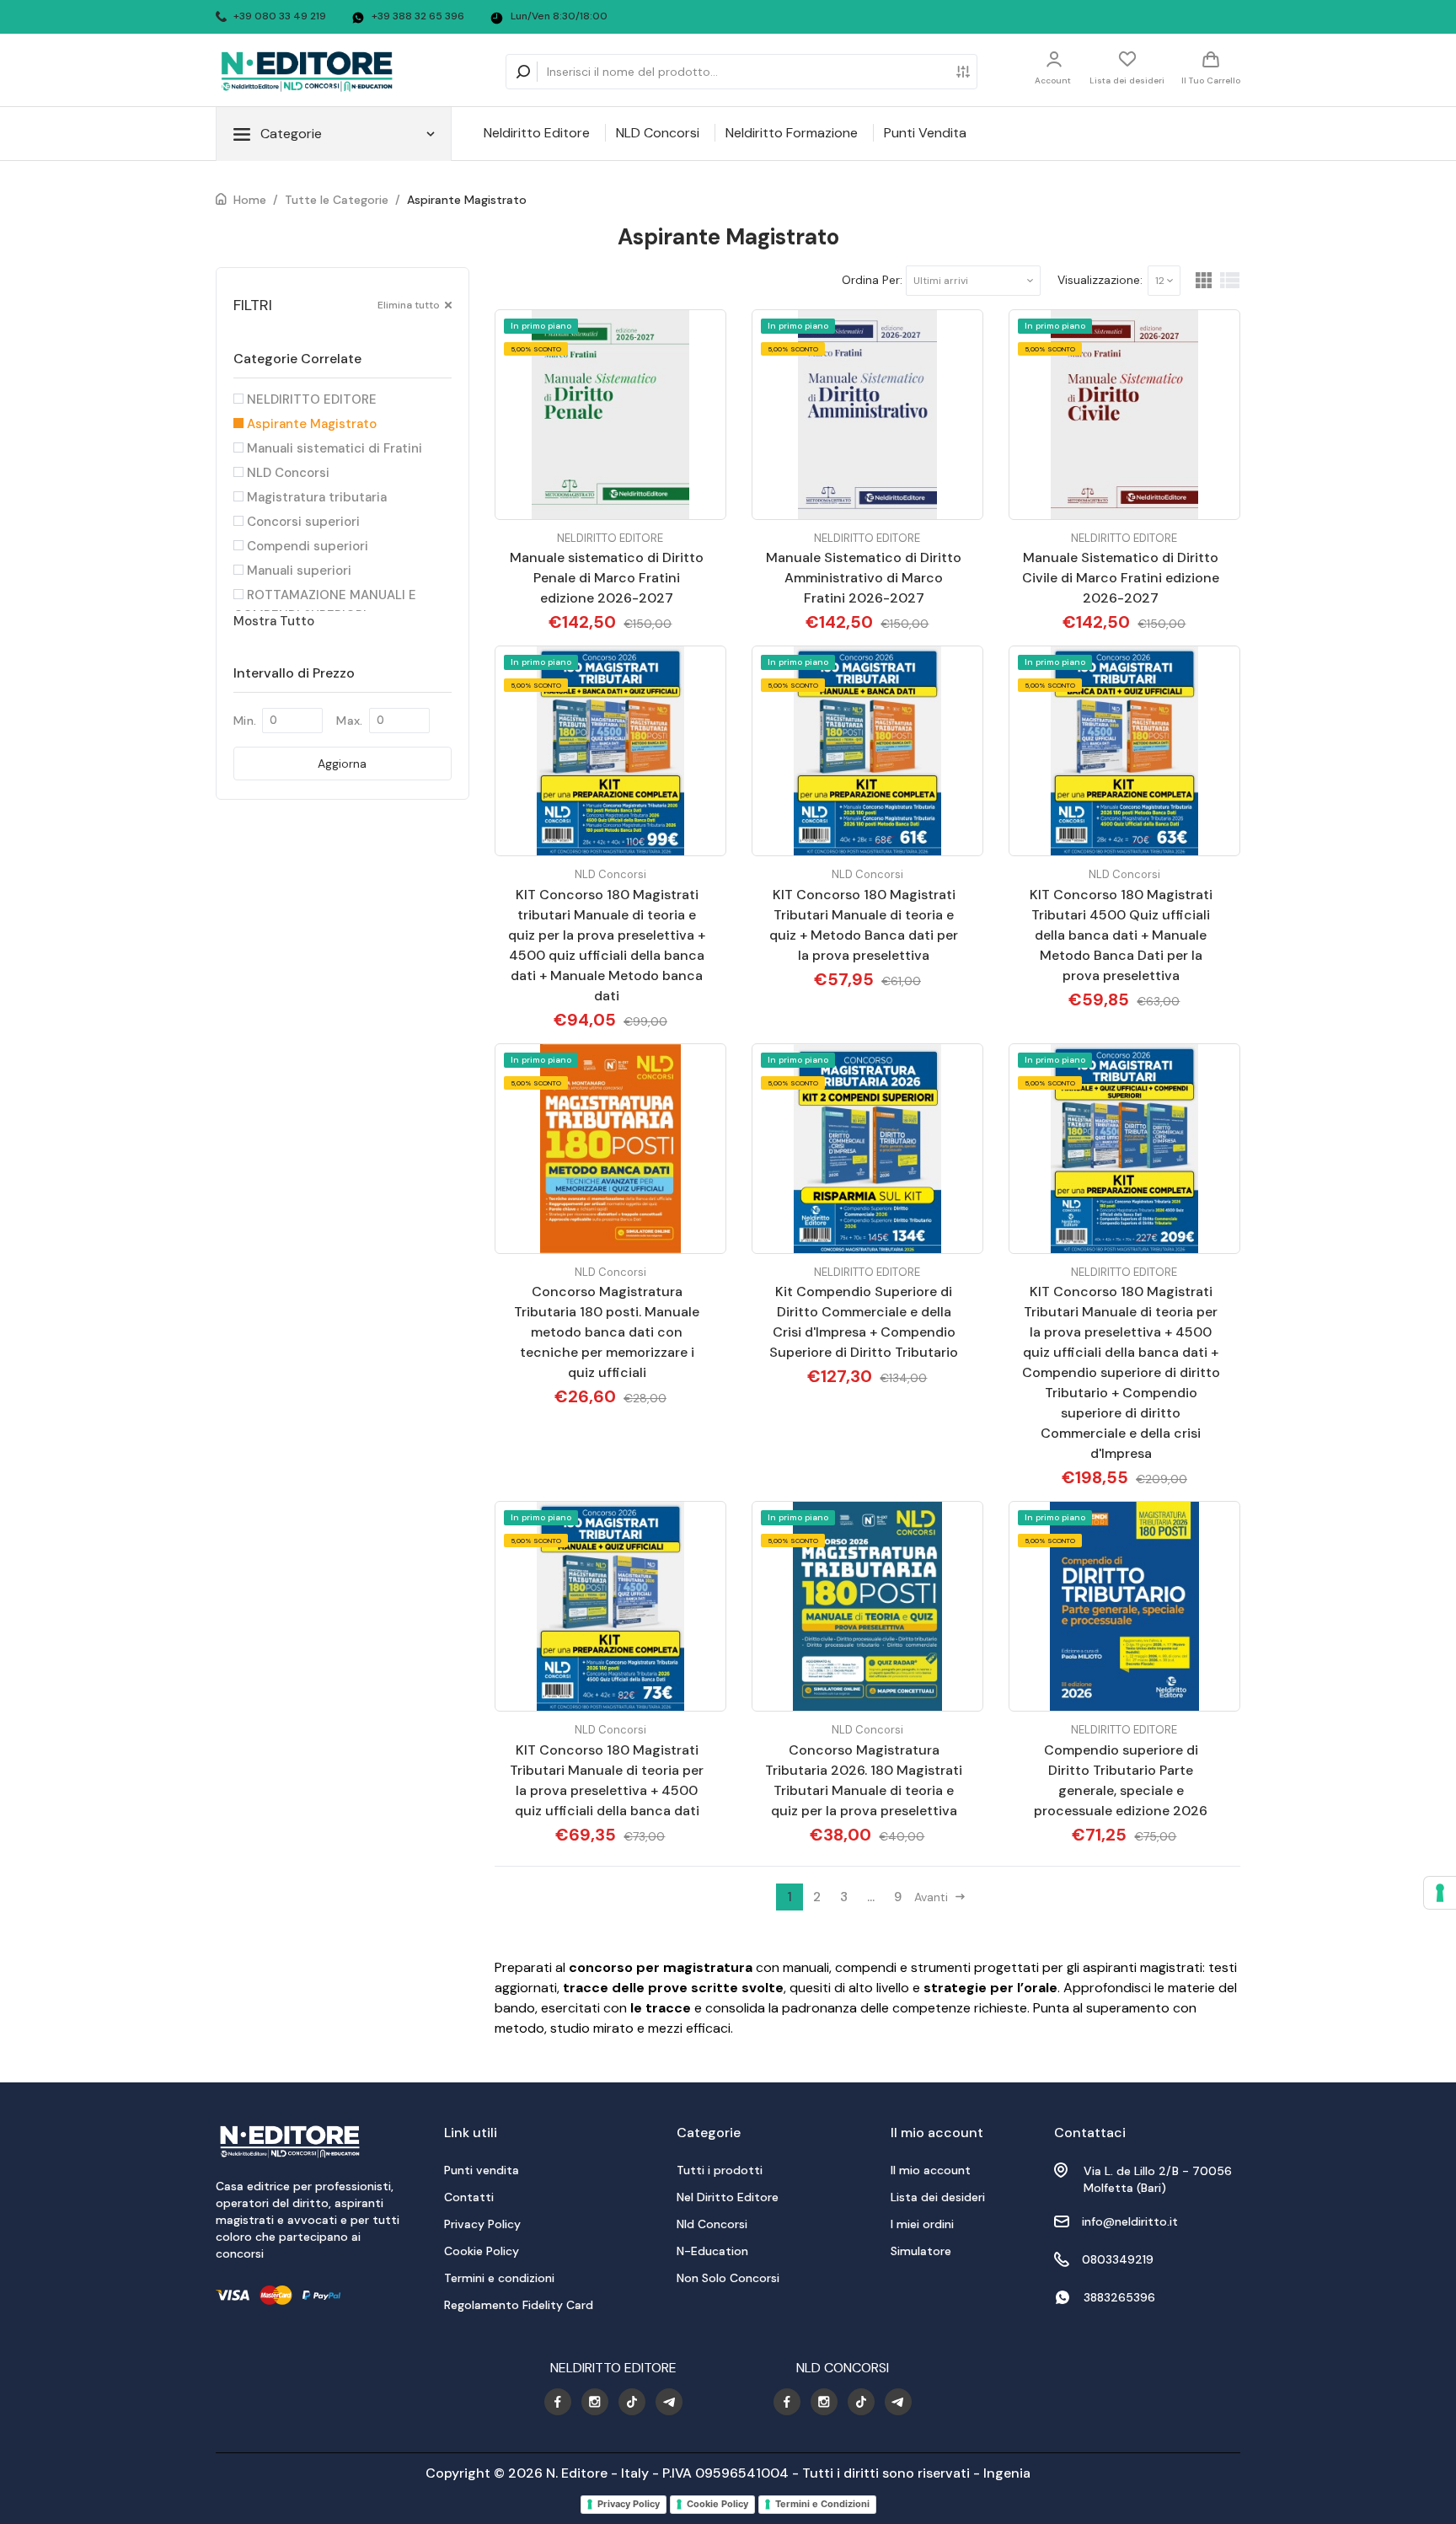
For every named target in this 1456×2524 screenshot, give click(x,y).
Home (250, 200)
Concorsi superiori (302, 522)
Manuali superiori (297, 571)
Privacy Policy (629, 2504)
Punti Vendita (925, 133)
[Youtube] (558, 2402)
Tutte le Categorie (337, 200)
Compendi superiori (306, 546)
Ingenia (1007, 2473)
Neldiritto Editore (537, 133)
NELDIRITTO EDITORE (310, 399)
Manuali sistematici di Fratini (333, 448)
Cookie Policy (717, 2504)
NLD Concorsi (658, 133)
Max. (349, 721)
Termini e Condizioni (822, 2504)
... (871, 1897)
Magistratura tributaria (315, 497)
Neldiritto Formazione (792, 133)
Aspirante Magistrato (467, 200)
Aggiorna (342, 764)
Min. (245, 721)
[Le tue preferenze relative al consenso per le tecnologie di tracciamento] (1440, 1893)
